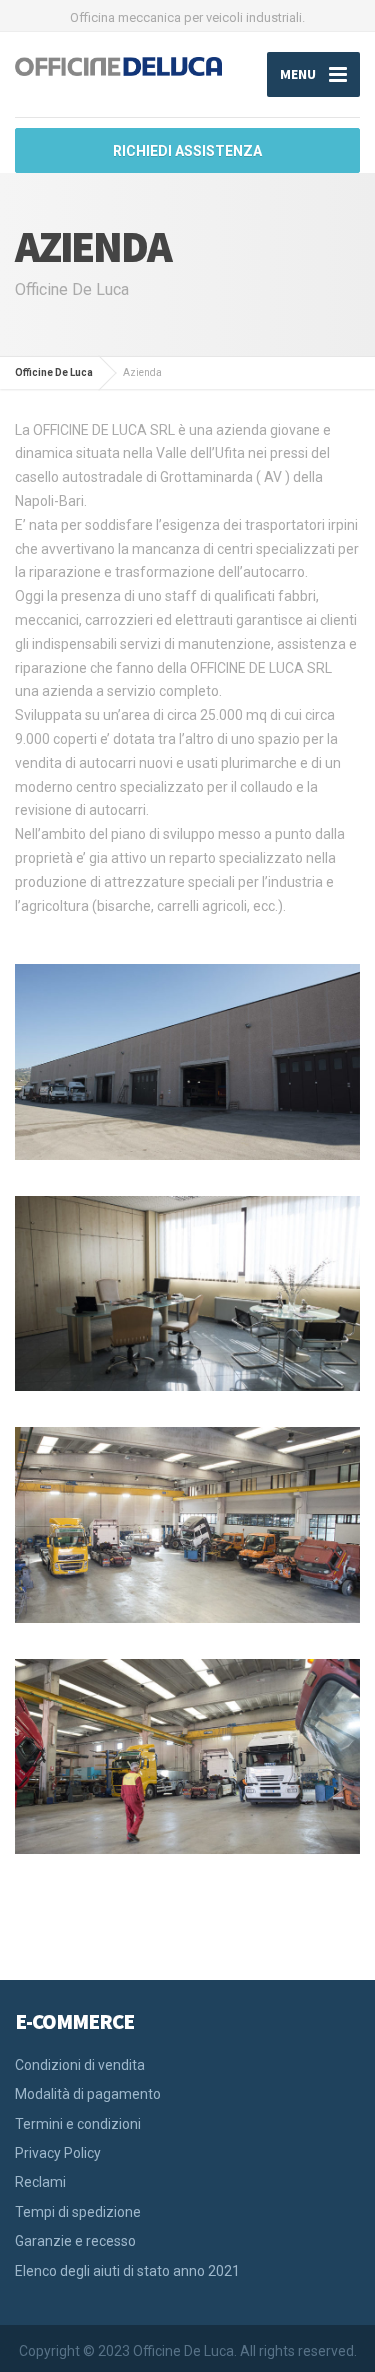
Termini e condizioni (78, 2124)
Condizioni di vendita (80, 2065)
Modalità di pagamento (88, 2094)
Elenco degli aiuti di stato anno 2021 (127, 2271)
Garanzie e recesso (75, 2241)
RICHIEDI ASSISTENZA (187, 151)
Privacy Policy (58, 2153)
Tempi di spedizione (78, 2212)
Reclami (40, 2182)
